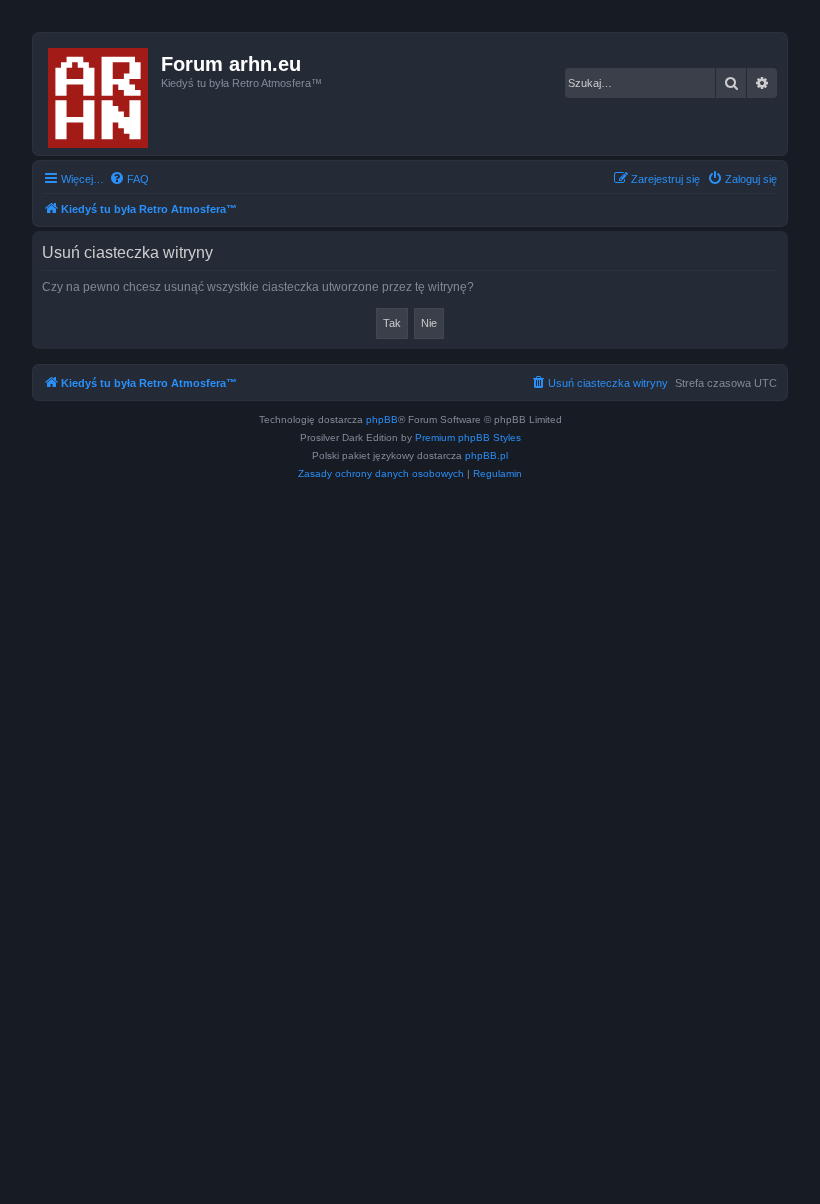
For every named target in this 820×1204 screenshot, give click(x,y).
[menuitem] (129, 179)
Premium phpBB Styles (468, 437)
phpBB (382, 419)
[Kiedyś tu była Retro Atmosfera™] (99, 94)
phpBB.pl (486, 455)
